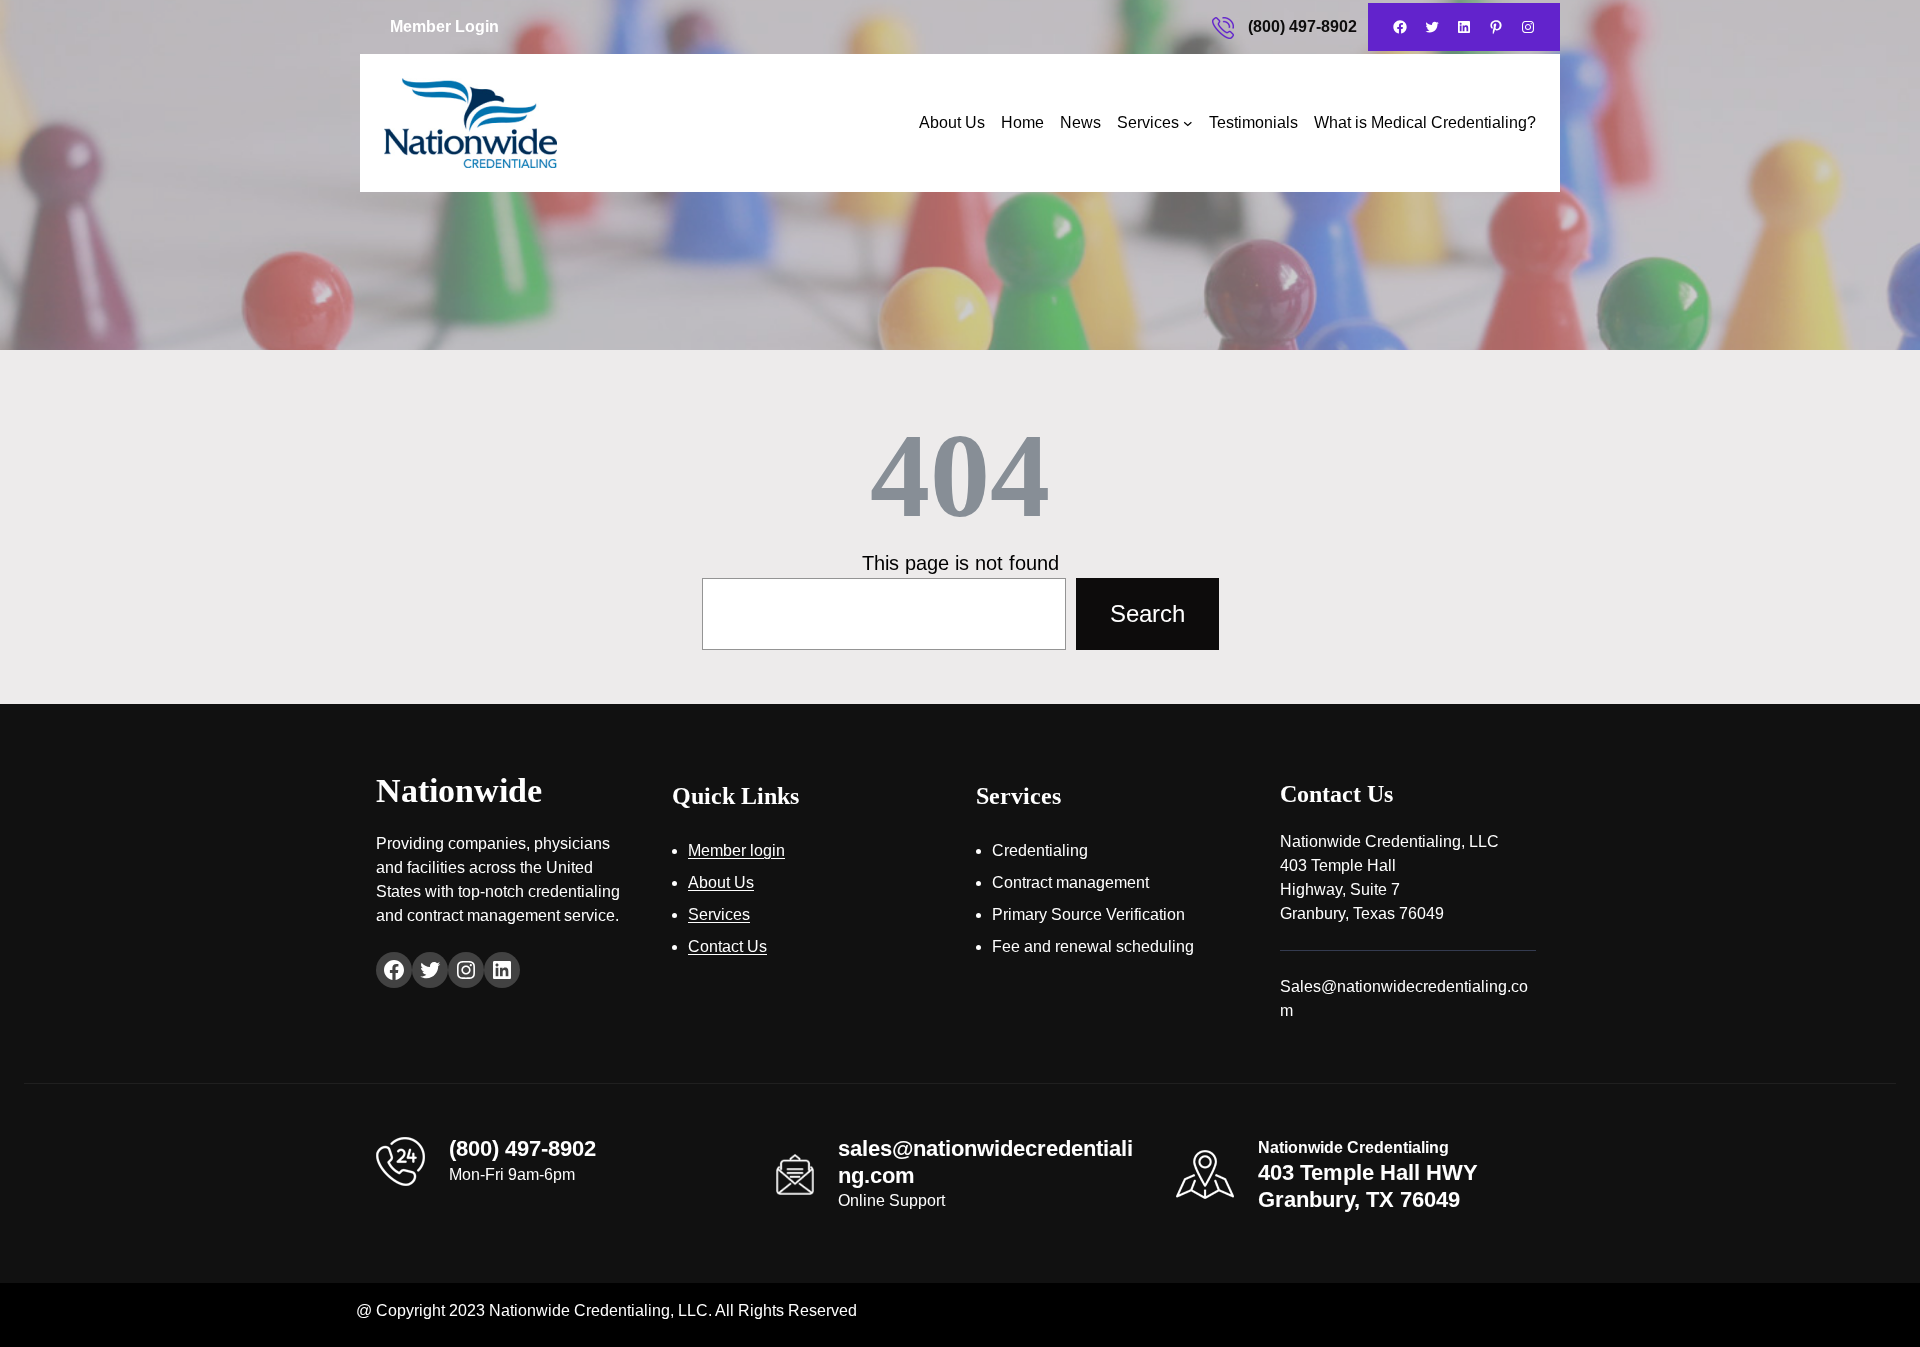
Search (1147, 613)
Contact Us (727, 946)
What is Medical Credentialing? (1425, 122)
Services (1148, 122)
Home (1022, 122)
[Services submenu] (1188, 123)
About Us (952, 122)
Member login (736, 850)
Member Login (444, 26)
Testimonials (1253, 122)
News (1080, 122)
